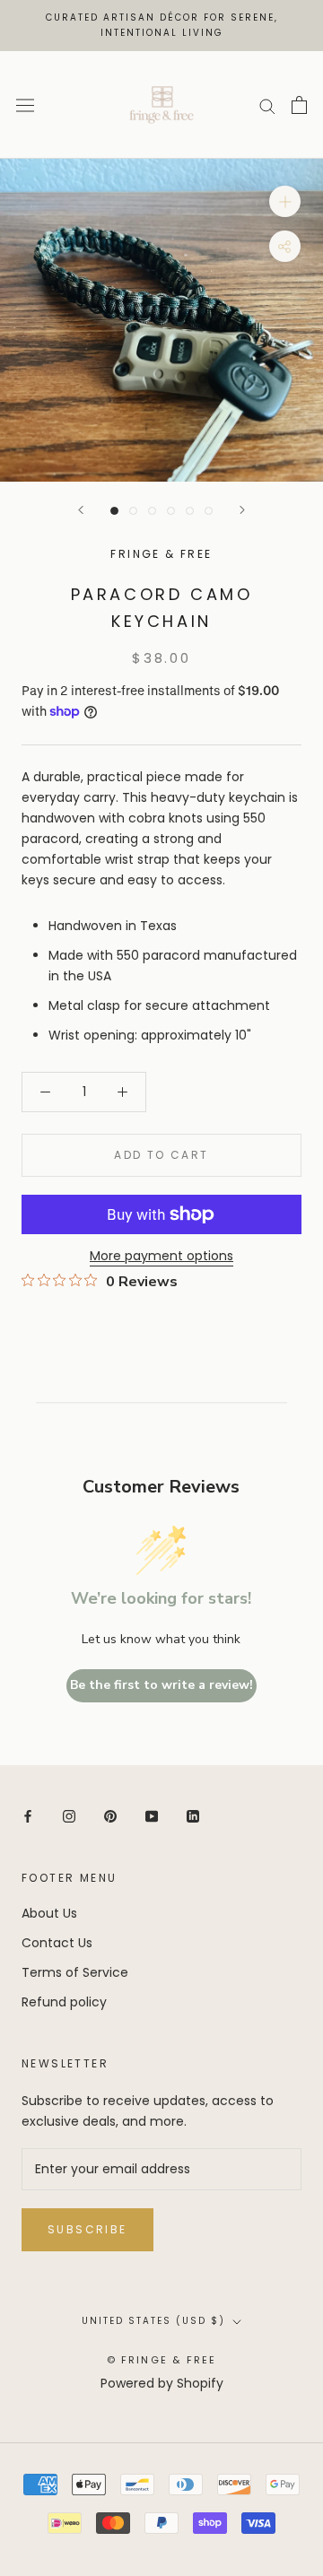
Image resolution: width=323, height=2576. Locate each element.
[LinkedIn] (193, 1816)
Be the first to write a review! (161, 1685)
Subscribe (87, 2229)
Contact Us (57, 1943)
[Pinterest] (110, 1816)
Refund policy (64, 2002)
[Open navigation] (25, 105)
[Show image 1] (114, 511)
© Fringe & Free (162, 2360)
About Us (49, 1913)
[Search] (267, 105)
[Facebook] (28, 1816)
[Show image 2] (133, 511)
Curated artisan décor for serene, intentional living (162, 25)
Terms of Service (75, 1972)
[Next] (242, 510)
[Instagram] (69, 1816)
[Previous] (81, 510)
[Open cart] (299, 105)
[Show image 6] (209, 511)
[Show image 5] (190, 511)
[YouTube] (152, 1816)
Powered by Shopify (162, 2383)
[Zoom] (285, 201)
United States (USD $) (153, 2321)
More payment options (161, 1256)
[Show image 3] (152, 511)
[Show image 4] (171, 511)
